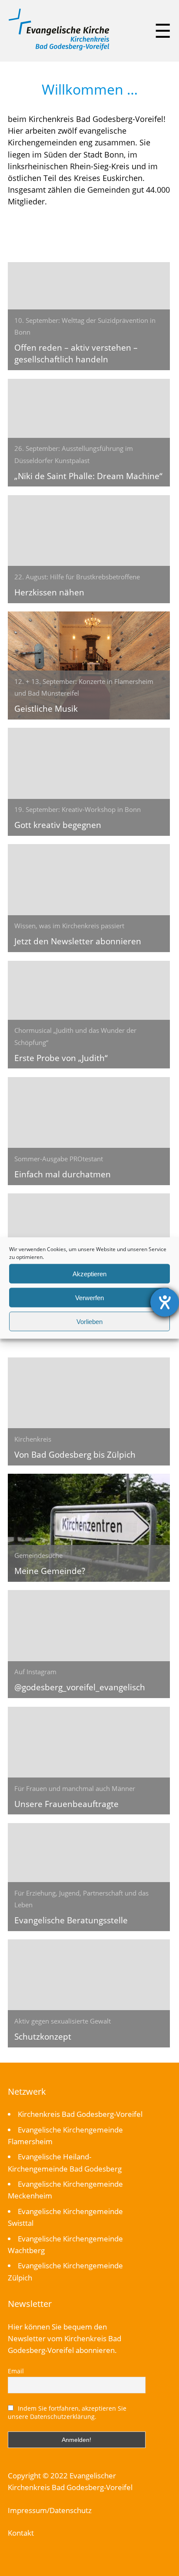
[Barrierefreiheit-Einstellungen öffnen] (165, 1302)
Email (16, 2371)
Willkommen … (90, 89)
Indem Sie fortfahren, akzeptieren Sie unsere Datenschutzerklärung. (67, 2412)
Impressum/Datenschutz (50, 2510)
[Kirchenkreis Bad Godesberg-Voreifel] (59, 48)
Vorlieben (89, 1321)
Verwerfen (89, 1297)
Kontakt (21, 2533)
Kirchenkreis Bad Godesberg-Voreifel (80, 2114)
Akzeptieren (89, 1273)
